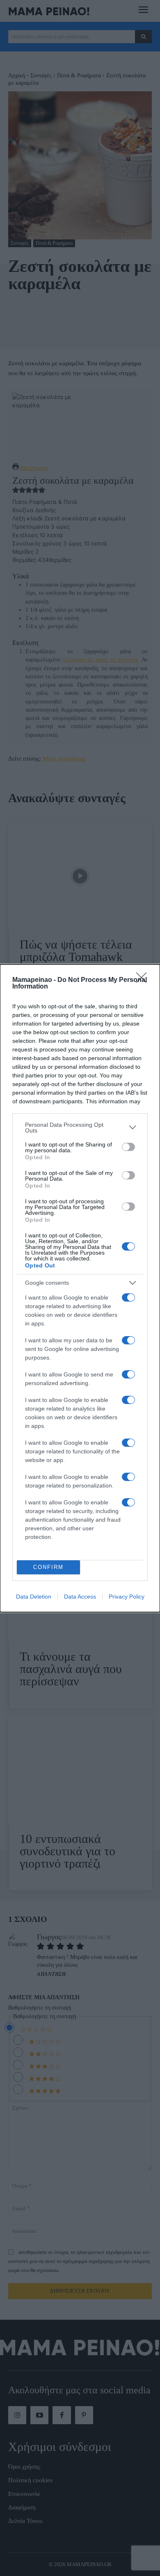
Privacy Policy (127, 1597)
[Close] (144, 980)
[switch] (128, 1147)
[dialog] (80, 1288)
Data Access (80, 1597)
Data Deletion (34, 1597)
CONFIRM (48, 1567)
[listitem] (80, 1128)
